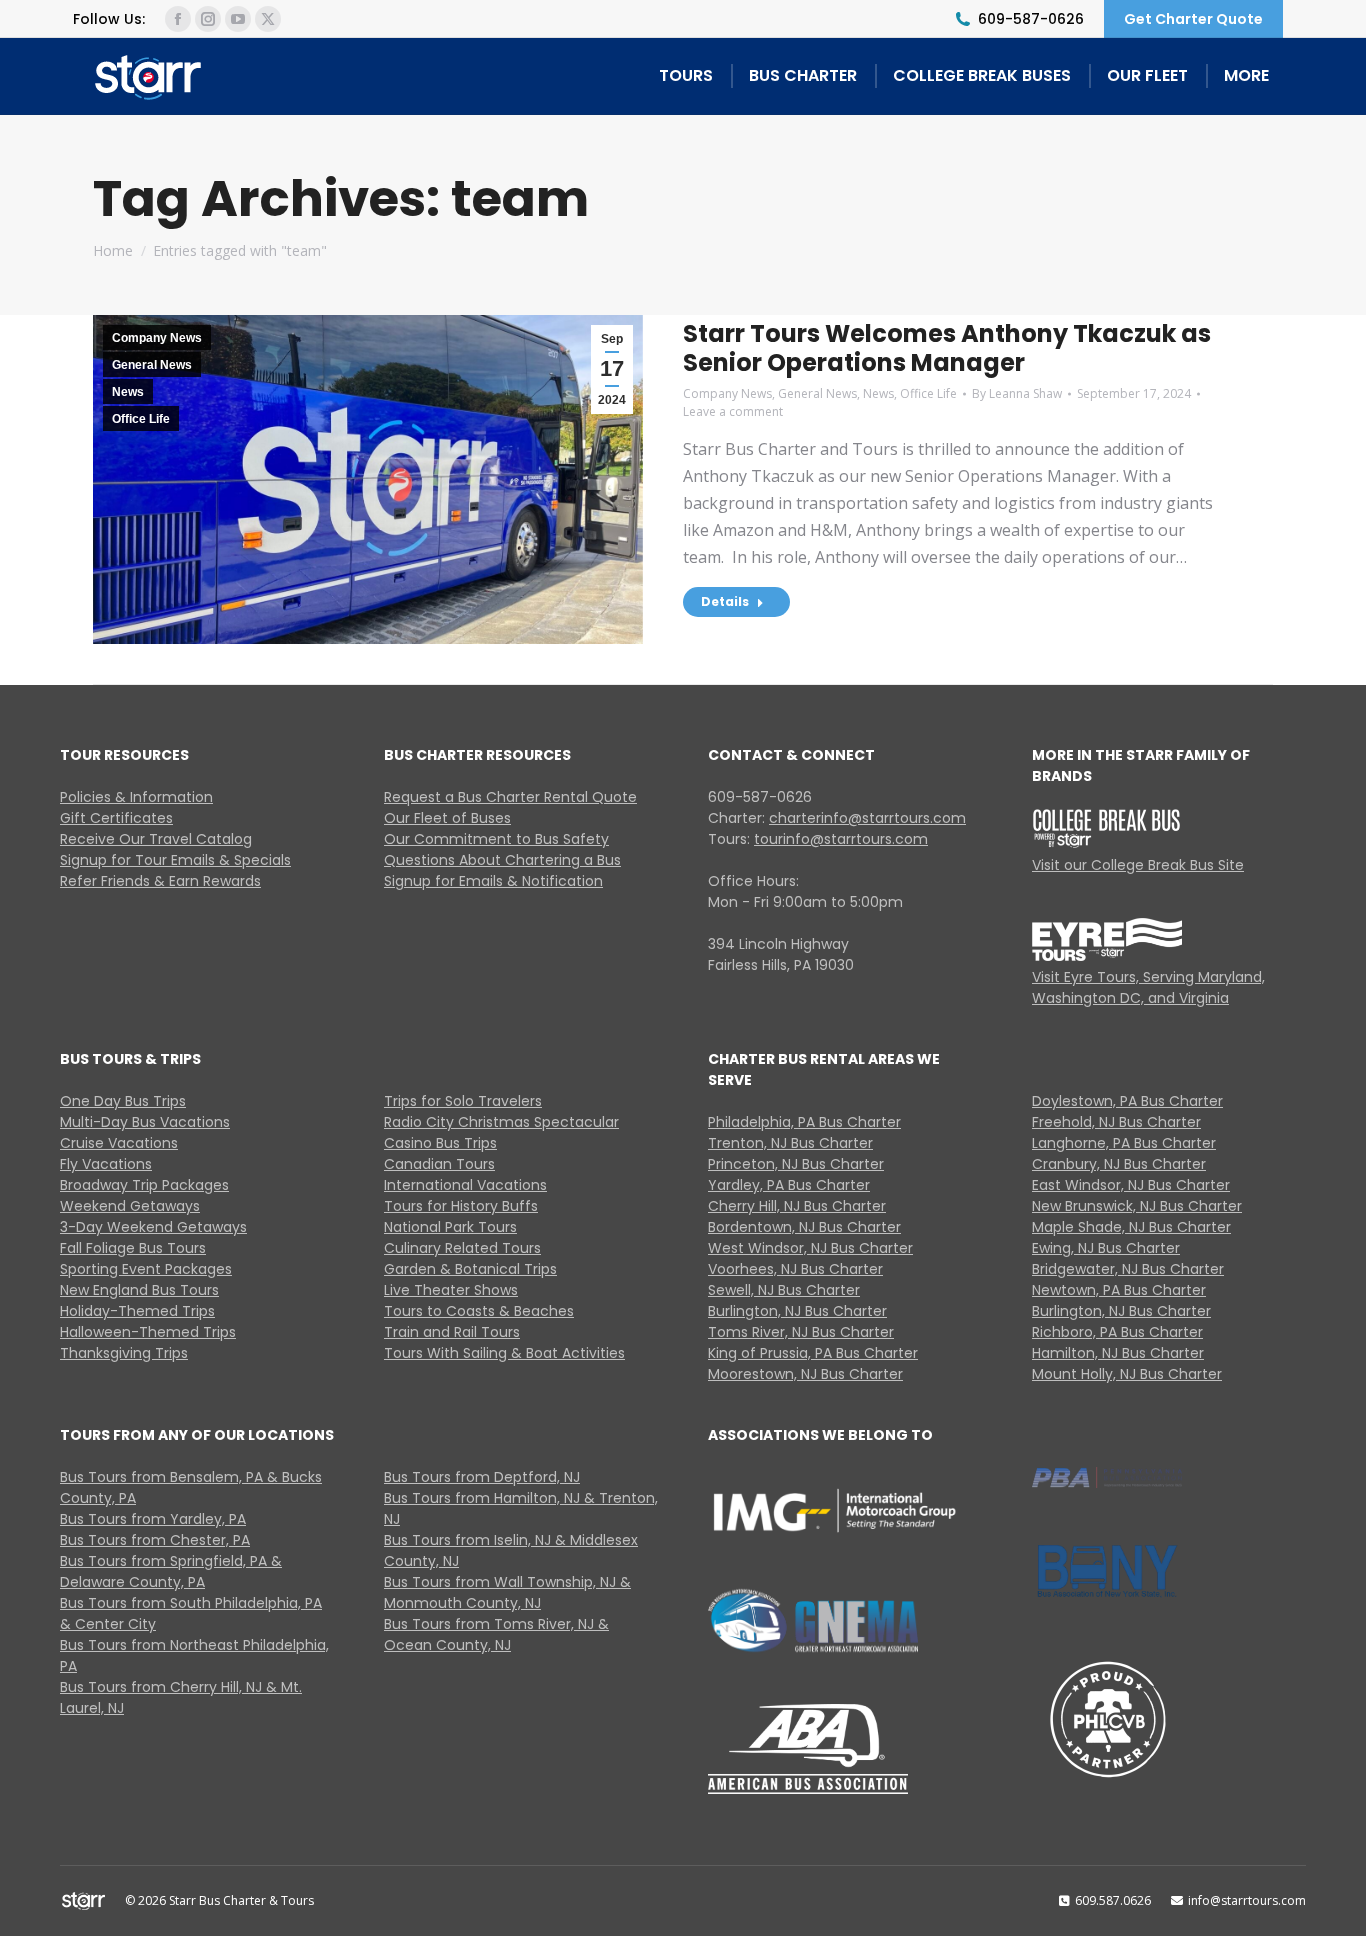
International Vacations (465, 1185)
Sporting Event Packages (146, 1269)
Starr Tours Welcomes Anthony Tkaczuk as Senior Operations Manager (947, 348)
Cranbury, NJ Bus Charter (1119, 1164)
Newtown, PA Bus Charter (1119, 1290)
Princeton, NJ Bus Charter (796, 1164)
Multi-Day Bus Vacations (145, 1122)
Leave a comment (733, 411)
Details (725, 601)
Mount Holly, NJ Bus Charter (1127, 1374)
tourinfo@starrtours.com (841, 839)
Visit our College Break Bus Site (1138, 865)
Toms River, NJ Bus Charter (801, 1332)
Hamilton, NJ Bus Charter (1118, 1353)
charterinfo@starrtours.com (867, 818)
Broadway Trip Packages (144, 1185)
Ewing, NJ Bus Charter (1106, 1248)
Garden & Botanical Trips (470, 1269)
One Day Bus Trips (123, 1101)
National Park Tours (450, 1227)
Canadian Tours (439, 1164)
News (128, 392)
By (1017, 393)
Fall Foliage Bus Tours (133, 1248)
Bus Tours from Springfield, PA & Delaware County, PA (171, 1571)
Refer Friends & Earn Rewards (160, 881)
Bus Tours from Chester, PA (155, 1540)
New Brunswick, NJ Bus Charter (1137, 1206)
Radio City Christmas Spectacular (501, 1122)
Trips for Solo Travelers (463, 1101)
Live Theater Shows (451, 1290)
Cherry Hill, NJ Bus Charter (797, 1206)
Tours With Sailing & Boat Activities (504, 1353)
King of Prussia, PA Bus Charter (813, 1353)
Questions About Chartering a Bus (502, 860)
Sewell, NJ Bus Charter (784, 1290)
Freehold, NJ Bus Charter (1116, 1122)
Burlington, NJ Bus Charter (797, 1311)
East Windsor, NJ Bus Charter (1131, 1185)
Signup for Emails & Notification (493, 881)
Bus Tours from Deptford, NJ (482, 1477)
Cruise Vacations (119, 1143)
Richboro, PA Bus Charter (1117, 1332)
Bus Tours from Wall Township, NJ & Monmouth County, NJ (507, 1592)
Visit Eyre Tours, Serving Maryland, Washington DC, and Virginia (1148, 987)
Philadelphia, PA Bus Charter (804, 1122)
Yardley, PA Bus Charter (789, 1185)
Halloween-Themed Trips (148, 1332)
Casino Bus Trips (440, 1143)
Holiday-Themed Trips (137, 1311)
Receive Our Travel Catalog (156, 839)
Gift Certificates (116, 818)
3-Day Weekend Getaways (153, 1227)
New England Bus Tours (139, 1290)
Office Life (141, 419)
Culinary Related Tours (462, 1248)
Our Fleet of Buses (447, 818)
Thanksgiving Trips (124, 1353)
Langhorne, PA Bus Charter (1124, 1143)
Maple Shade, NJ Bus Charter (1131, 1227)
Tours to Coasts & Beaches (479, 1311)
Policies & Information (136, 797)
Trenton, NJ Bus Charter (790, 1143)
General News (152, 365)
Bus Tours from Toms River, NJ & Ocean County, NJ (496, 1634)
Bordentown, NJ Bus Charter (804, 1227)
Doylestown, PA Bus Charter (1127, 1101)
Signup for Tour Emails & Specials (175, 860)
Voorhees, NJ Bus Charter (795, 1269)
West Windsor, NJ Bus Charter (810, 1248)
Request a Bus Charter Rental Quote (510, 797)
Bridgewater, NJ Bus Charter (1128, 1269)
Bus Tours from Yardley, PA (153, 1519)
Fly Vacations (106, 1164)
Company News (157, 338)
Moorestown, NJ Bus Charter (805, 1374)
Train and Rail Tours (452, 1332)
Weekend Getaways (130, 1206)
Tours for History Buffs (461, 1206)
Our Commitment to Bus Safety (496, 839)
